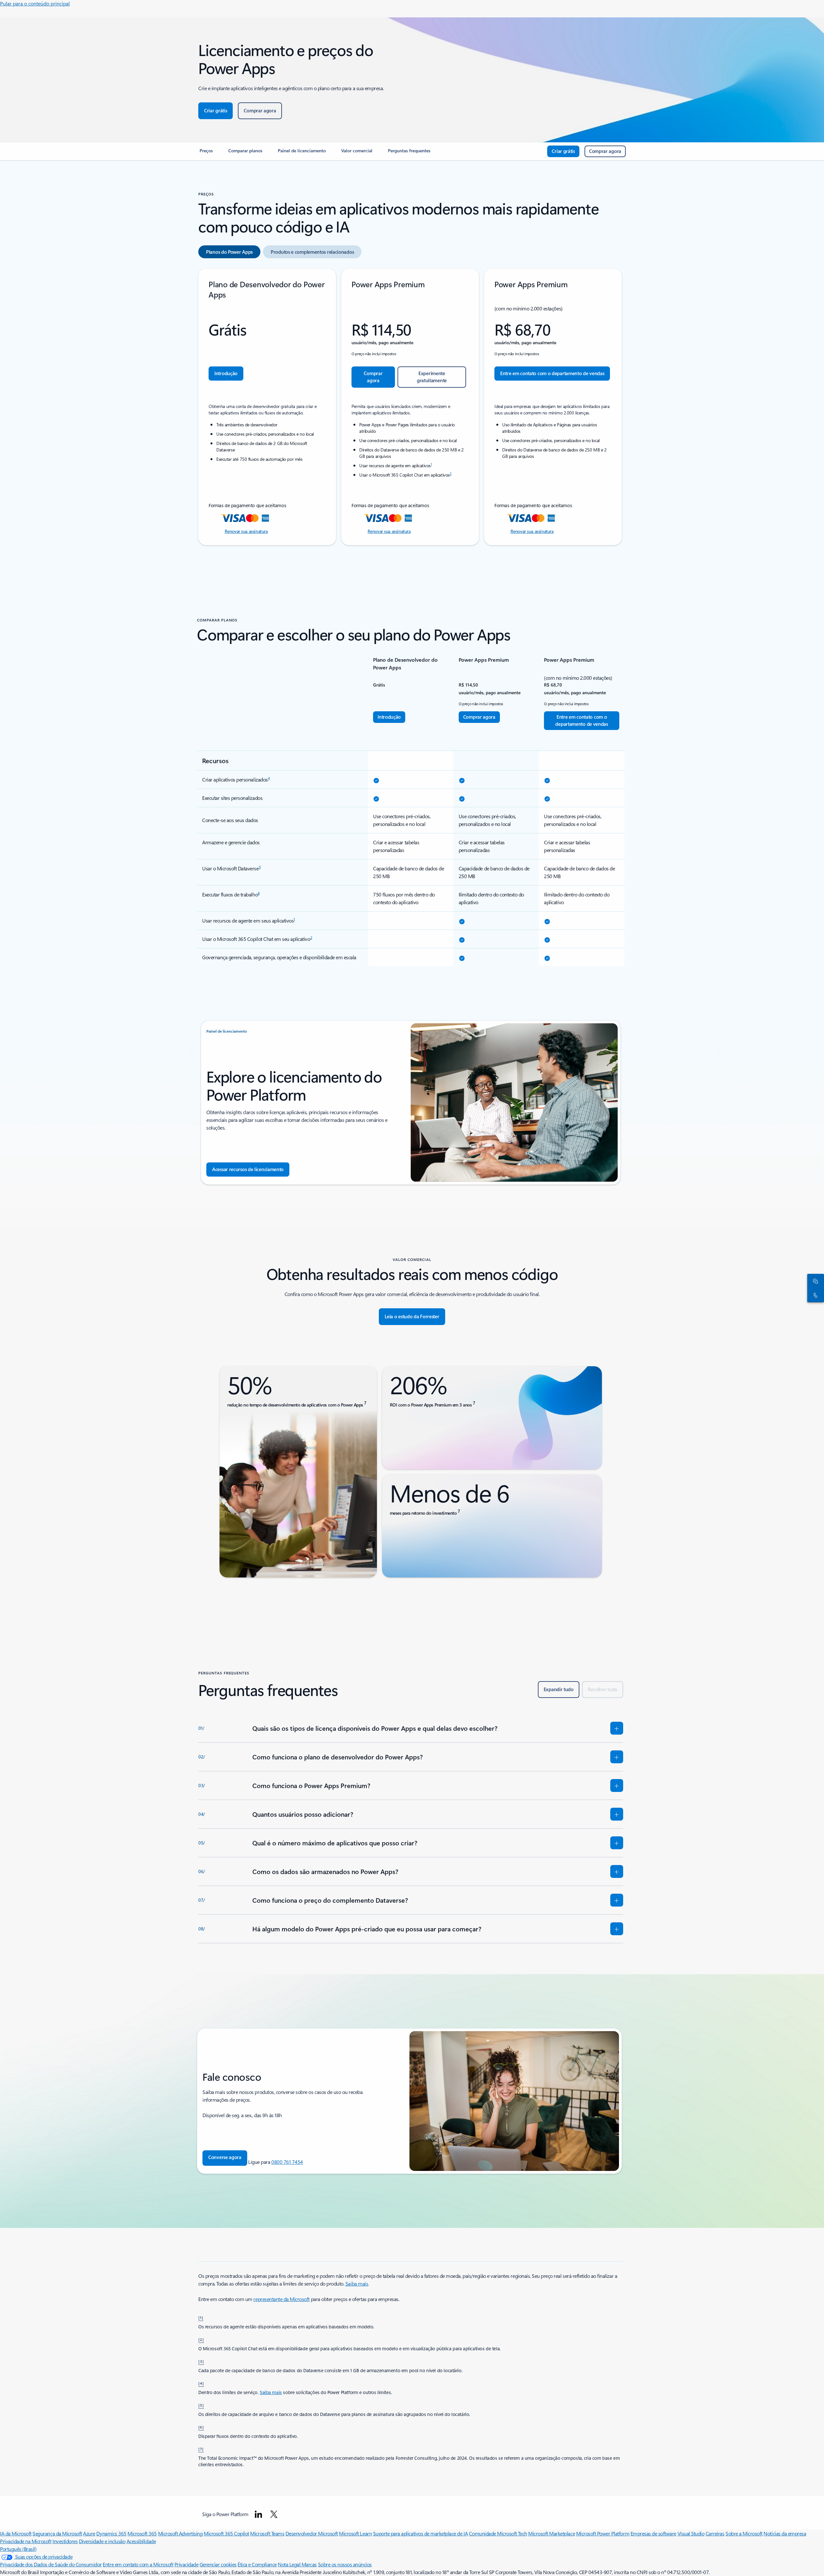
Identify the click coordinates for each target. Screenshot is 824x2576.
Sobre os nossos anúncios (345, 2564)
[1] (201, 2317)
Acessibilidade (141, 2541)
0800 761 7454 (287, 2162)
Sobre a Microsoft (744, 2533)
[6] (201, 2427)
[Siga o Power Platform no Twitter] (274, 2514)
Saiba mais (357, 2283)
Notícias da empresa (785, 2533)
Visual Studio (691, 2533)
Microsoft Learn (355, 2533)
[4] (201, 2383)
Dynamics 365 (111, 2533)
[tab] (229, 252)
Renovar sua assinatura (246, 531)
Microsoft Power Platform (603, 2533)
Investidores (65, 2541)
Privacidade (187, 2564)
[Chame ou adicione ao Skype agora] (814, 1295)
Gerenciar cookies (218, 2564)
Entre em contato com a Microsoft (138, 2564)
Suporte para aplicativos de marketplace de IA (420, 2533)
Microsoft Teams (267, 2533)
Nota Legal (290, 2564)
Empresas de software (653, 2533)
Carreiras (715, 2533)
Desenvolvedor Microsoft (312, 2533)
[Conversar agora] (814, 1281)
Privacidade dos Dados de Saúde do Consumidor (51, 2564)
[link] (206, 153)
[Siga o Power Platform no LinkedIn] (258, 2514)
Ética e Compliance (257, 2564)
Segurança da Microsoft (57, 2533)
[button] (225, 2158)
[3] (201, 2361)
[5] (201, 2405)
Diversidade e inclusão (102, 2541)
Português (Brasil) (18, 2549)
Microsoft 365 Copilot (226, 2533)
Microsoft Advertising (180, 2533)
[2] (201, 2339)
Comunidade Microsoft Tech (498, 2533)
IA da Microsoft (16, 2533)
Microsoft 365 (142, 2533)
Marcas (309, 2564)
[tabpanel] (411, 407)
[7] (201, 2449)
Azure (89, 2533)
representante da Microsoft (281, 2299)
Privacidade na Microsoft (26, 2541)
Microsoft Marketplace (552, 2533)
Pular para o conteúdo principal (35, 3)
